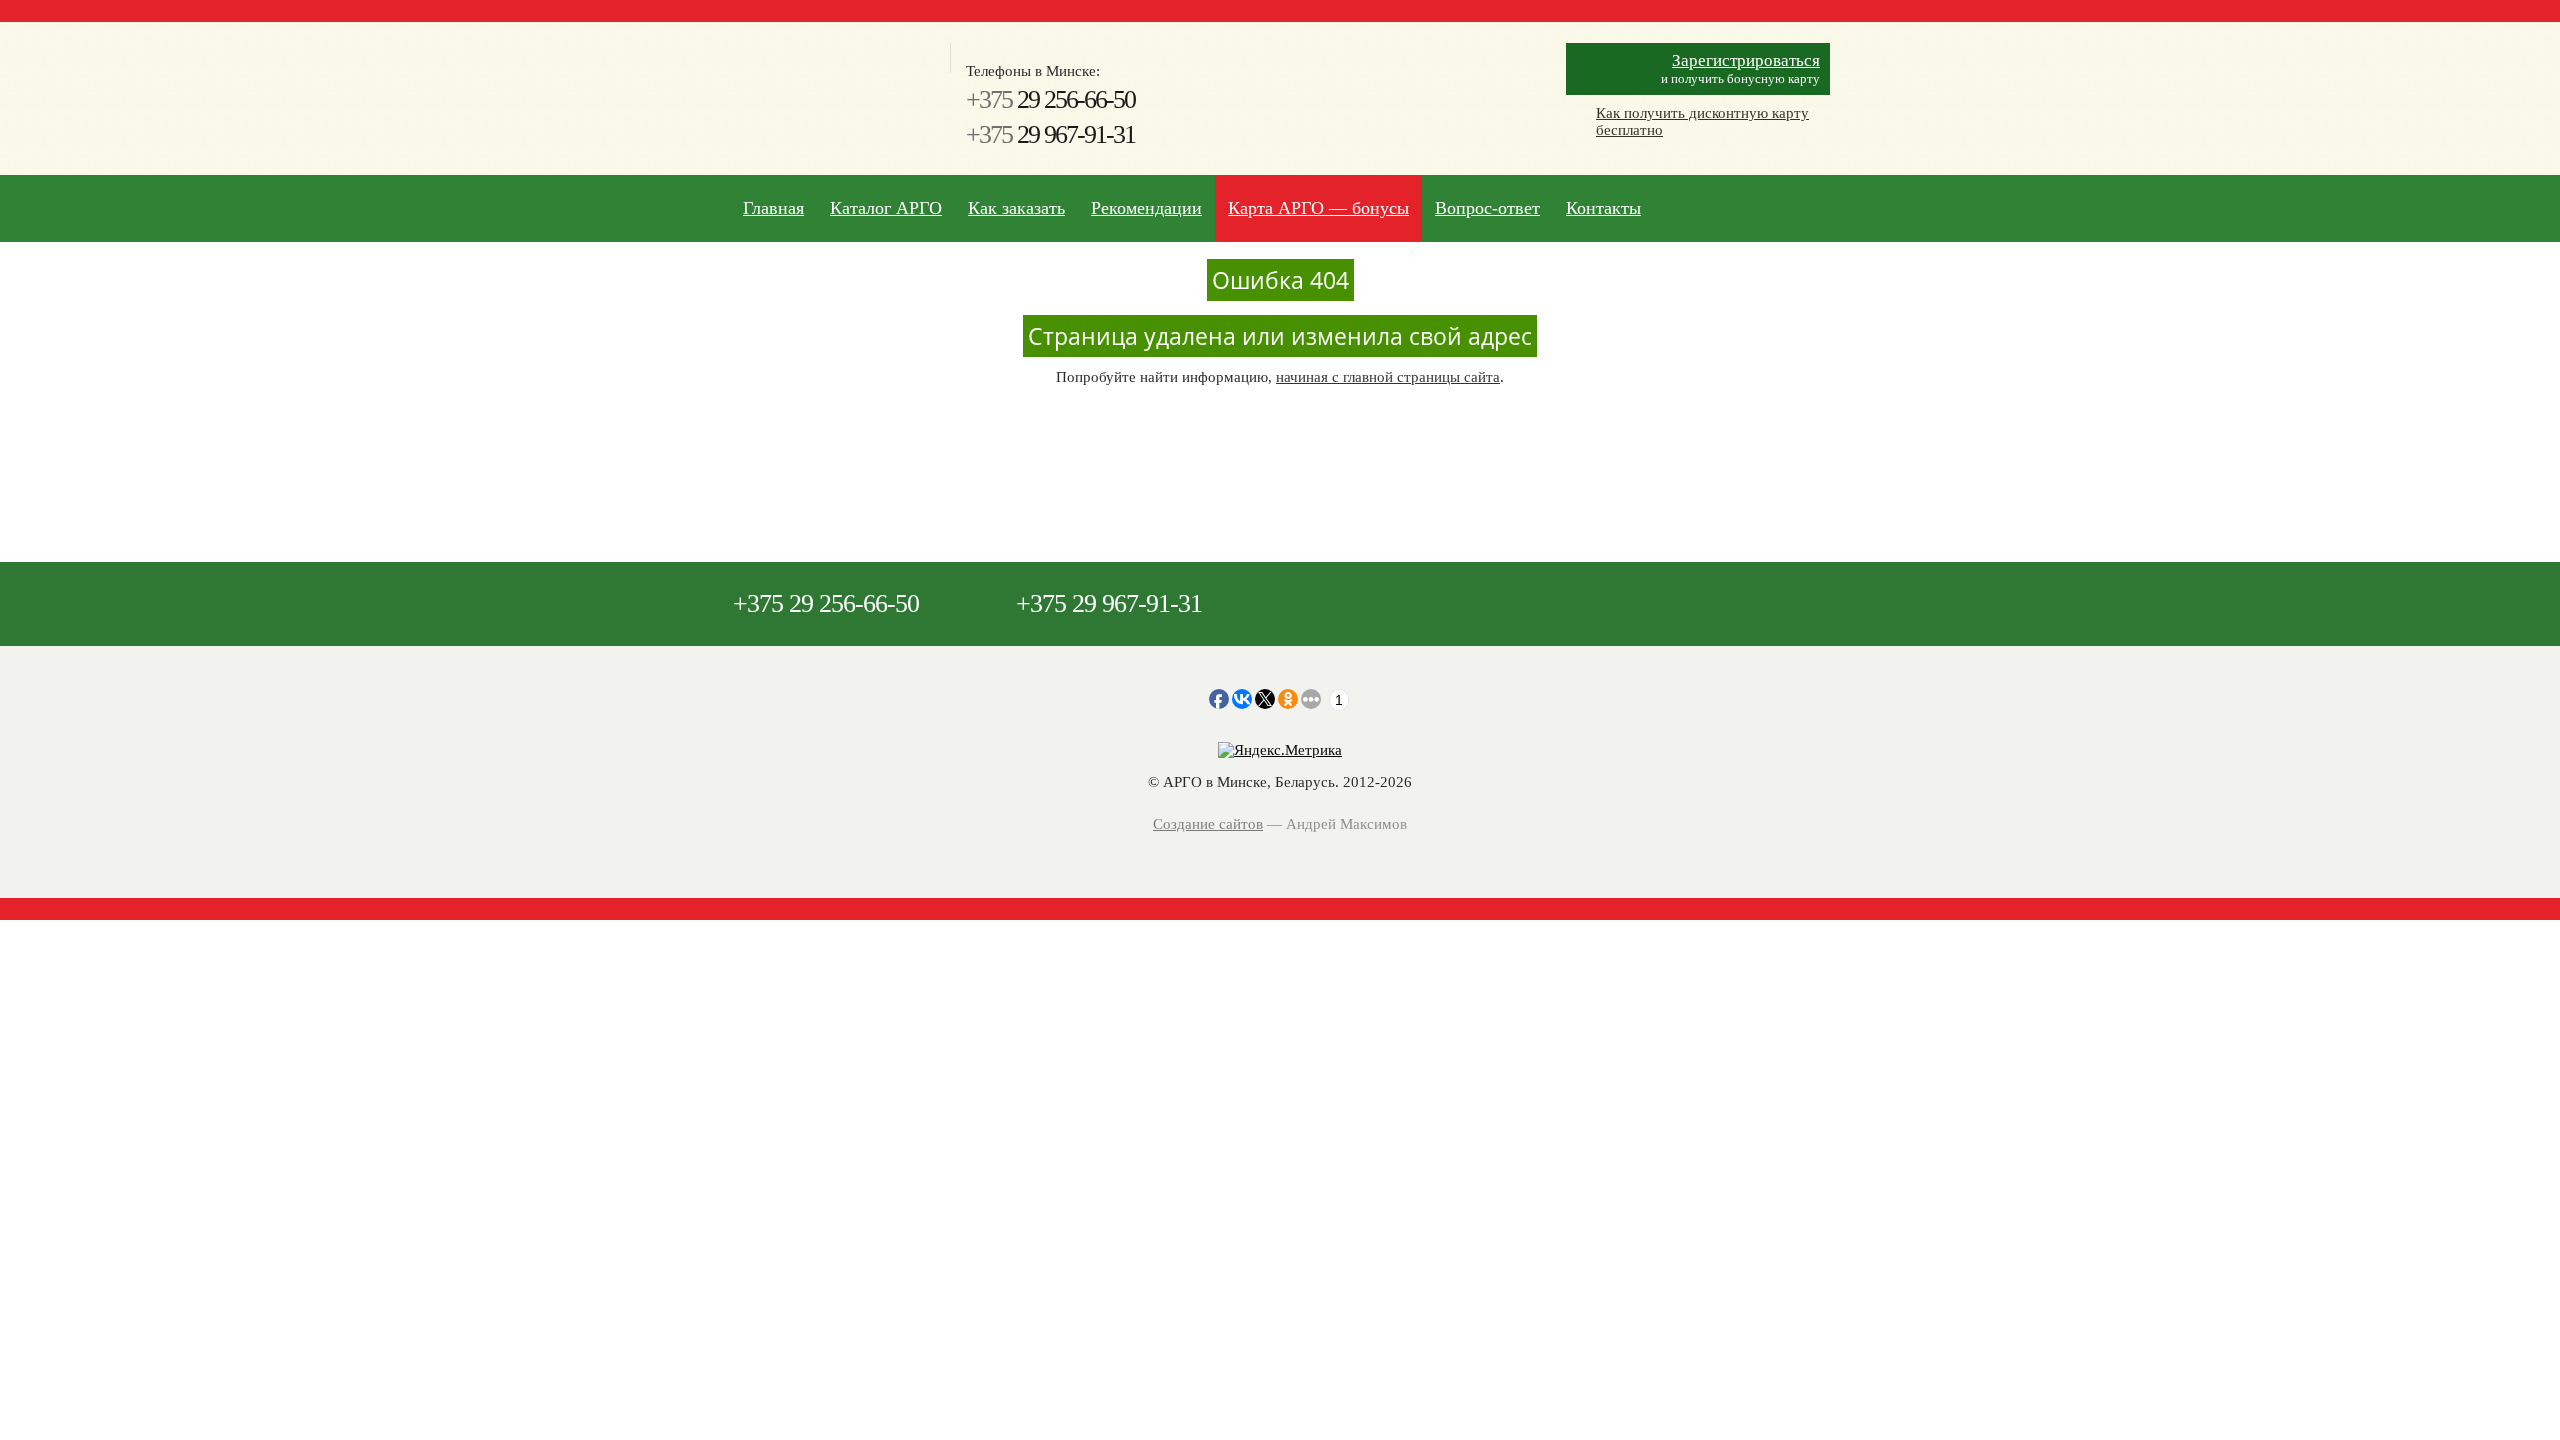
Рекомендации (1146, 208)
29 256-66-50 (1050, 99)
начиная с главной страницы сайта (1388, 377)
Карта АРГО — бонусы (1318, 208)
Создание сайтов (1208, 824)
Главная (773, 208)
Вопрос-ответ (1487, 208)
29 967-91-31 (1050, 134)
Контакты (1603, 208)
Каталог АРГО (886, 208)
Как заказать (1016, 208)
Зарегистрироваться (1746, 60)
